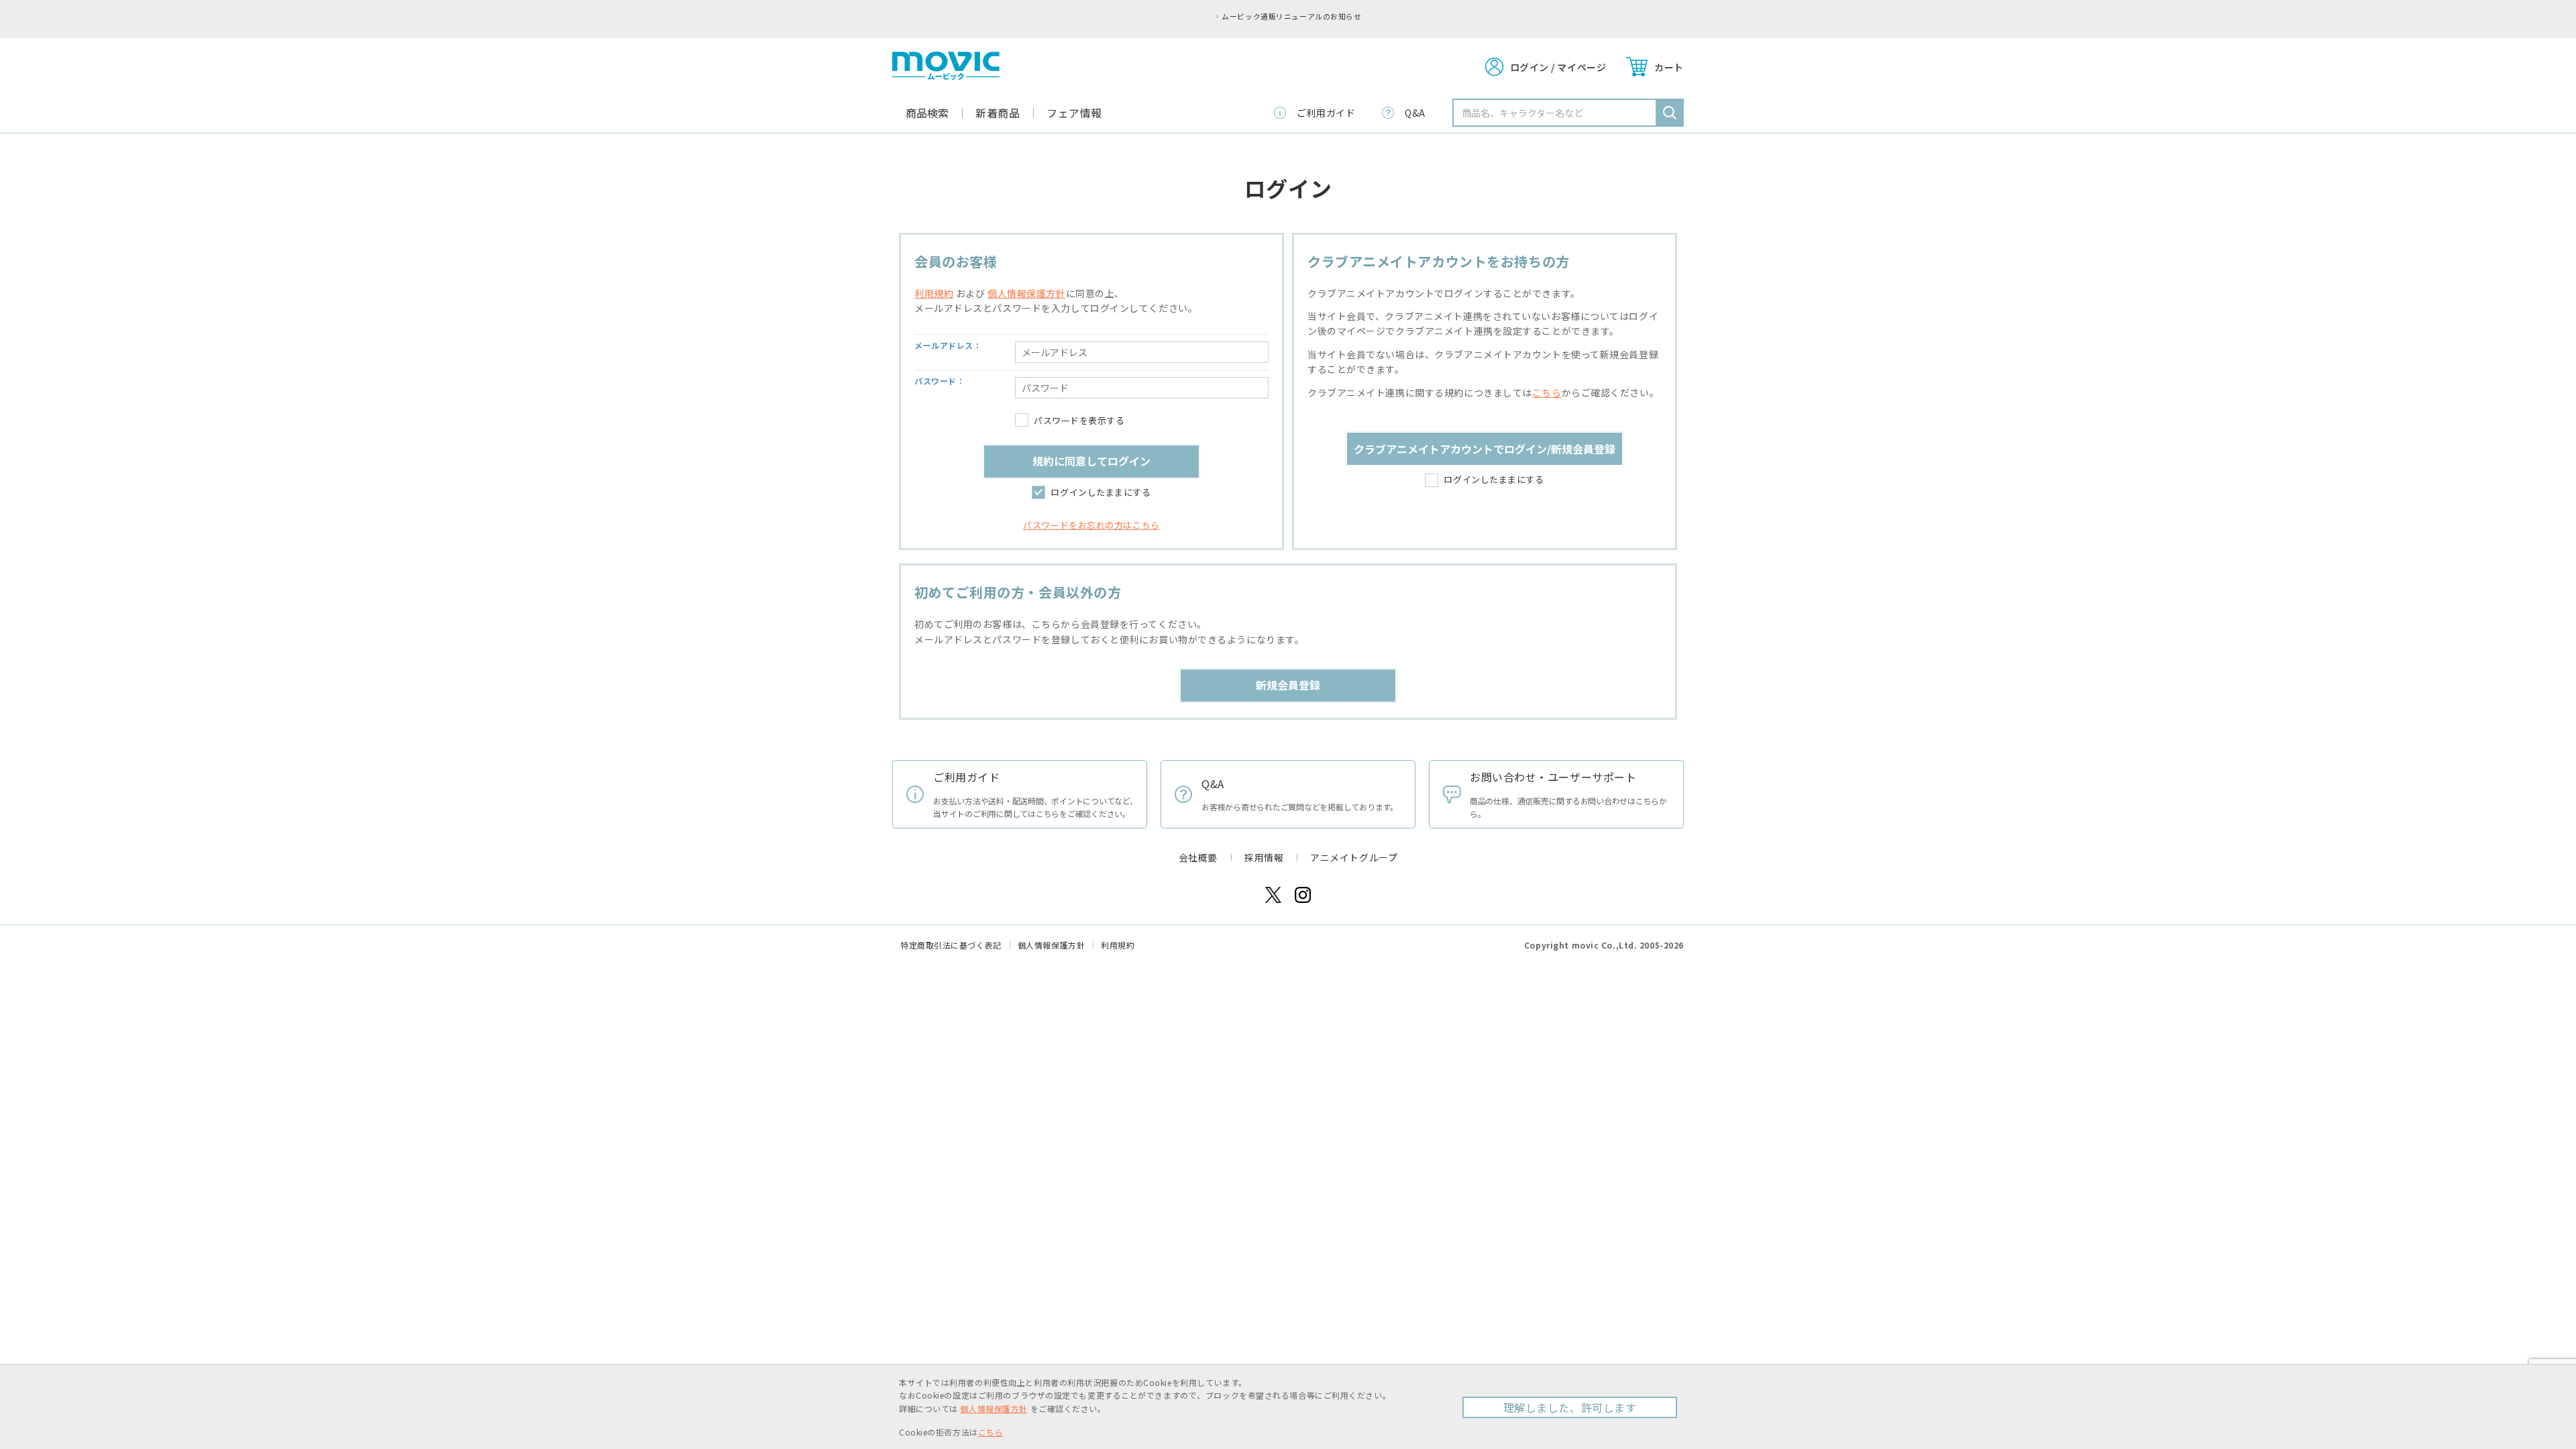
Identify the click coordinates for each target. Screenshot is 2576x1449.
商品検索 (927, 113)
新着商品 (998, 113)
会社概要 (1198, 857)
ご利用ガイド (1326, 113)
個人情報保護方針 (1026, 293)
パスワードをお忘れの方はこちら (1091, 525)
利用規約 (934, 293)
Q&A (1415, 113)
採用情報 (1264, 857)
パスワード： (940, 381)
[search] (1670, 113)
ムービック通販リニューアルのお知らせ (1291, 16)
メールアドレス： (948, 345)
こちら (1547, 392)
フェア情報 (1074, 113)
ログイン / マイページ (1558, 67)
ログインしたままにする (1101, 492)
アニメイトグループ (1354, 857)
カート (1669, 67)
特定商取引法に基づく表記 (951, 945)
